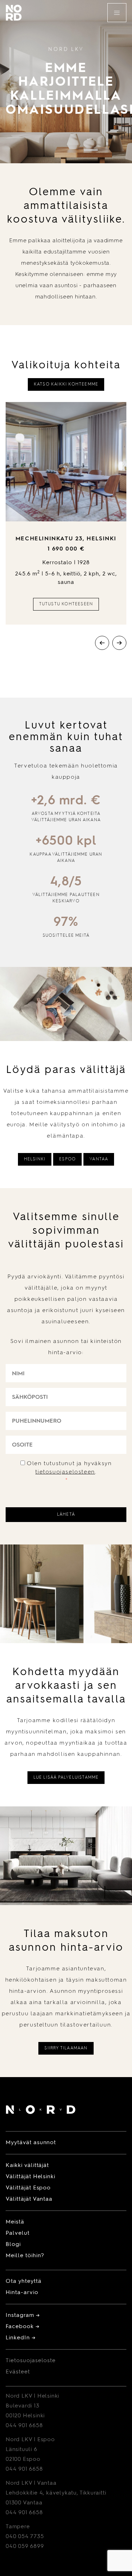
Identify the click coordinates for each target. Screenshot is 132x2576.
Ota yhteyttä (24, 2281)
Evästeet (18, 2372)
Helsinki (35, 1159)
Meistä (15, 2222)
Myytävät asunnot (31, 2143)
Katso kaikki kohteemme (66, 384)
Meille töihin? (25, 2256)
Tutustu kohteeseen (66, 604)
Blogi (13, 2245)
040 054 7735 (25, 2537)
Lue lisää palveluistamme (66, 1778)
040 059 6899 (25, 2547)
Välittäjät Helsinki (30, 2177)
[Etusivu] (41, 2111)
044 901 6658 (24, 2426)
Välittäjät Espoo (28, 2188)
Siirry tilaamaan (66, 2048)
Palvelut (18, 2233)
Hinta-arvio (22, 2293)
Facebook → (23, 2327)
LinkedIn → (21, 2338)
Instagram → (23, 2315)
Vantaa (99, 1159)
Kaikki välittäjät (27, 2166)
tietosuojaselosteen (65, 1472)
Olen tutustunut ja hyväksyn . (69, 1472)
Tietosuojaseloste (31, 2361)
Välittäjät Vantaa (29, 2199)
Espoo (67, 1159)
